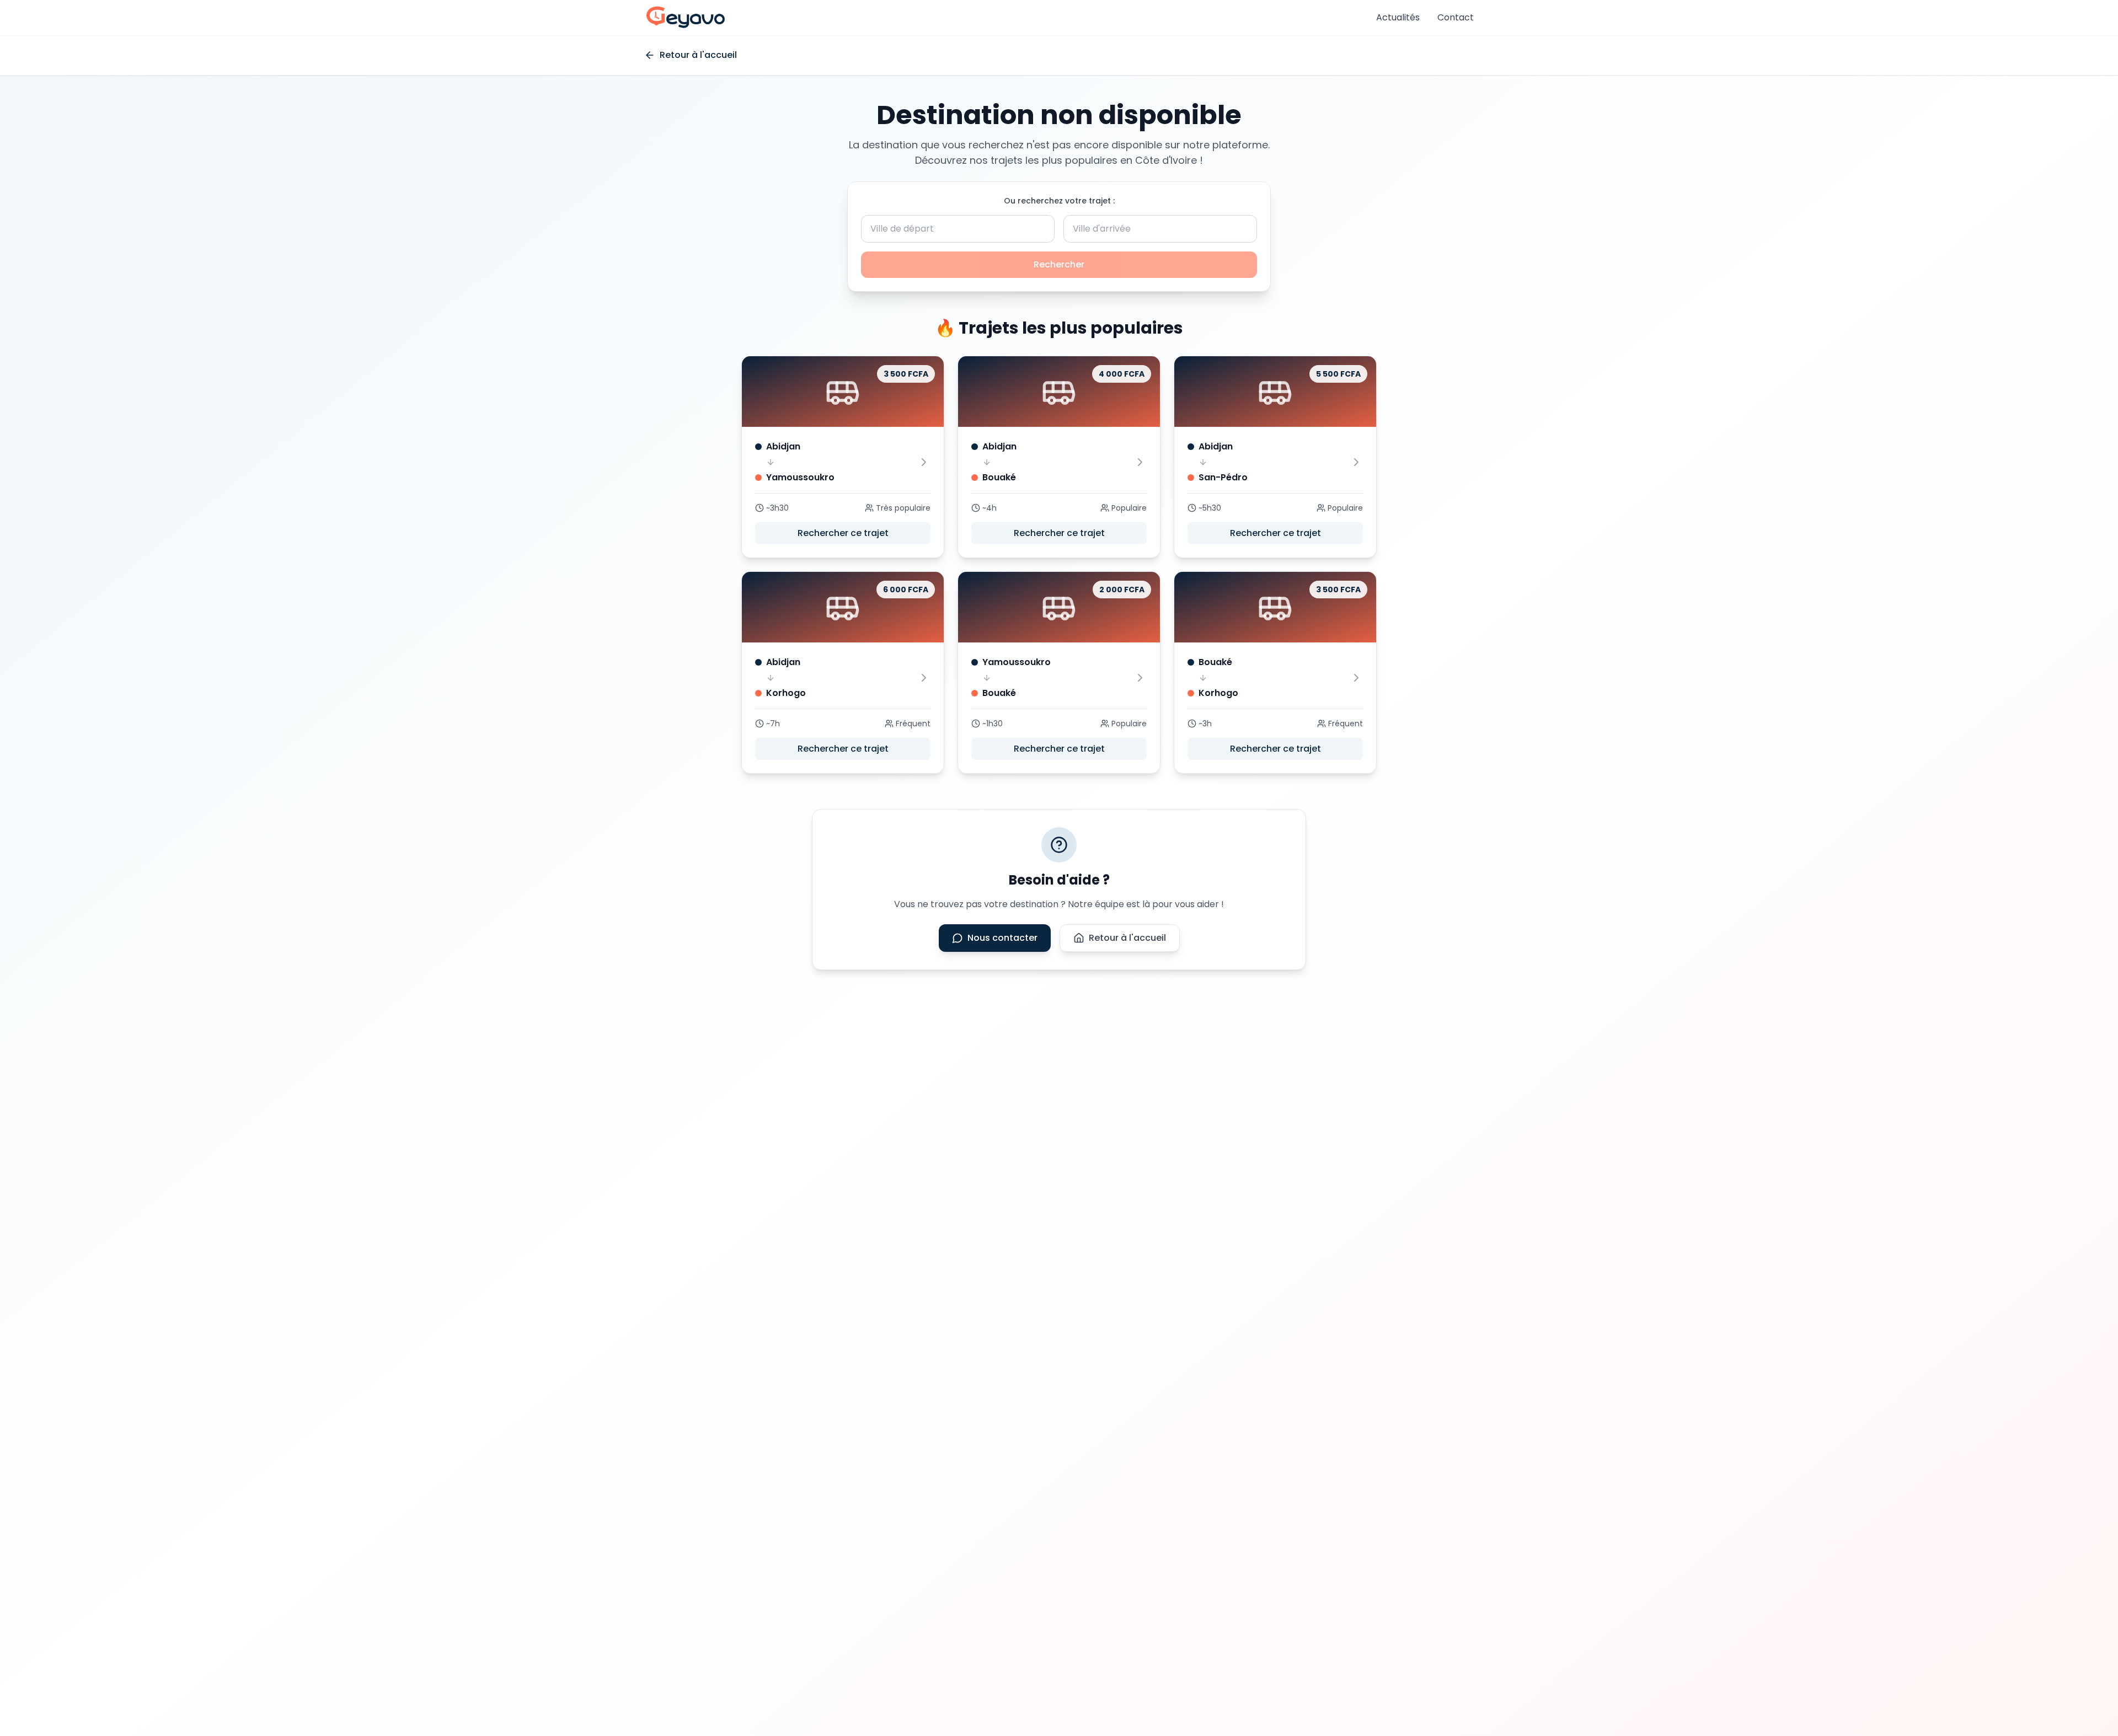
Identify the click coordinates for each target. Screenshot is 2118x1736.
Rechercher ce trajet (843, 533)
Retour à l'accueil (1127, 938)
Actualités (1398, 17)
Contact (1456, 17)
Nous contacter (1002, 938)
